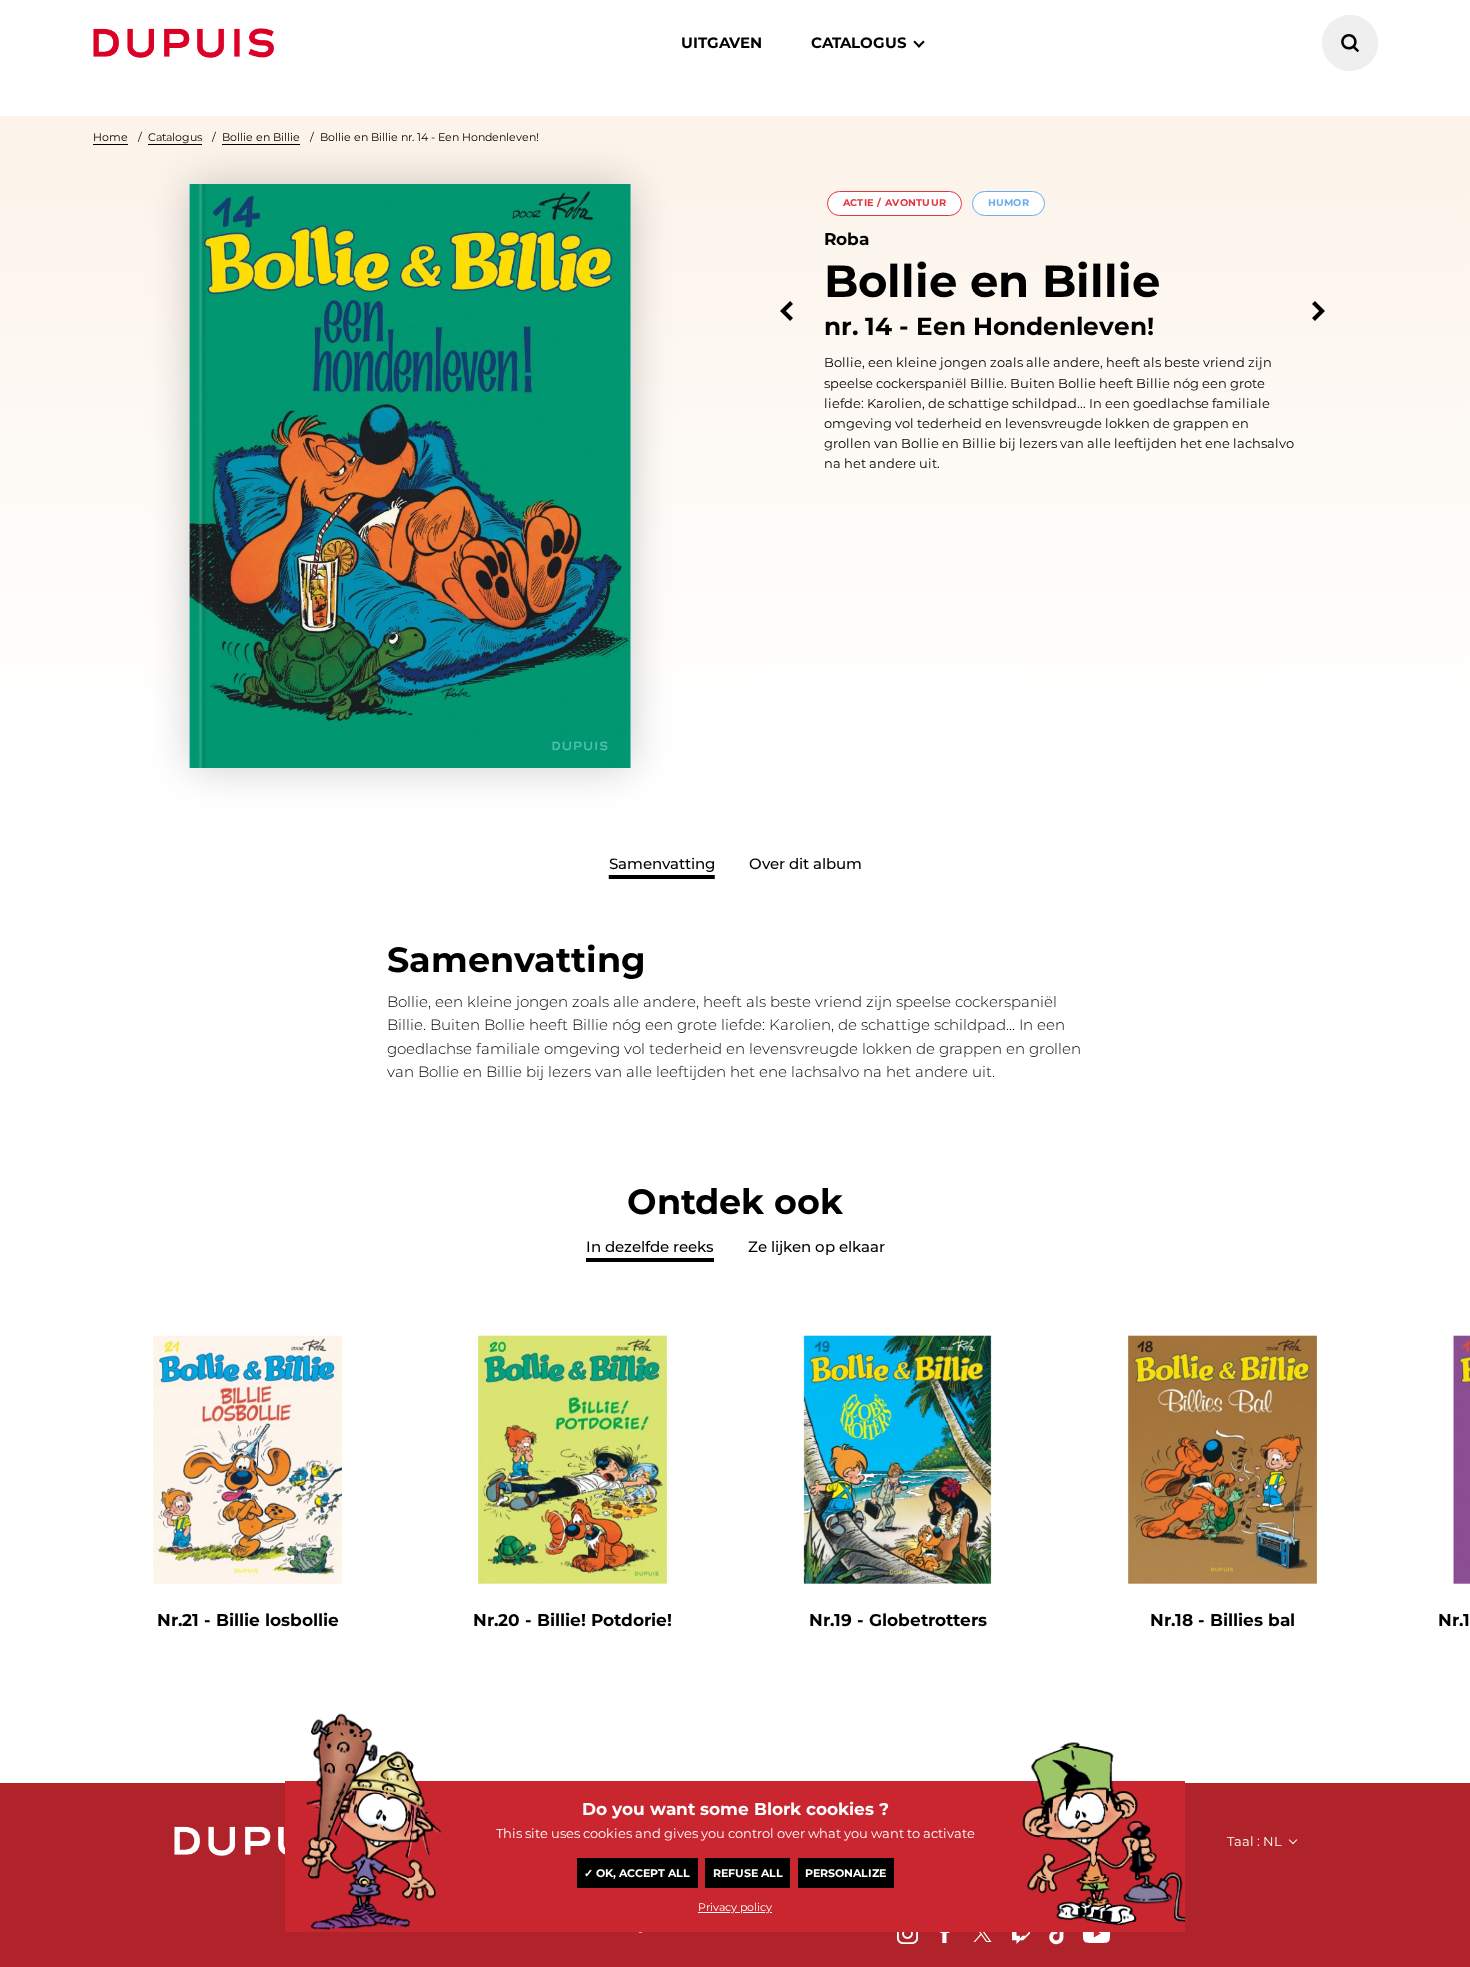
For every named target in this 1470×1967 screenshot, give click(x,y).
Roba (846, 239)
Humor (1008, 202)
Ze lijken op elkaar (816, 1246)
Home (110, 137)
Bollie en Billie (261, 137)
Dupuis (188, 43)
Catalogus (175, 137)
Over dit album (805, 863)
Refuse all (748, 1873)
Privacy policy (735, 1907)
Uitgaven (721, 42)
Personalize (845, 1873)
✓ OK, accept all (637, 1873)
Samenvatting (662, 863)
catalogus (859, 42)
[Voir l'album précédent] (786, 311)
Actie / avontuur (895, 202)
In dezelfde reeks (650, 1246)
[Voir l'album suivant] (1318, 311)
